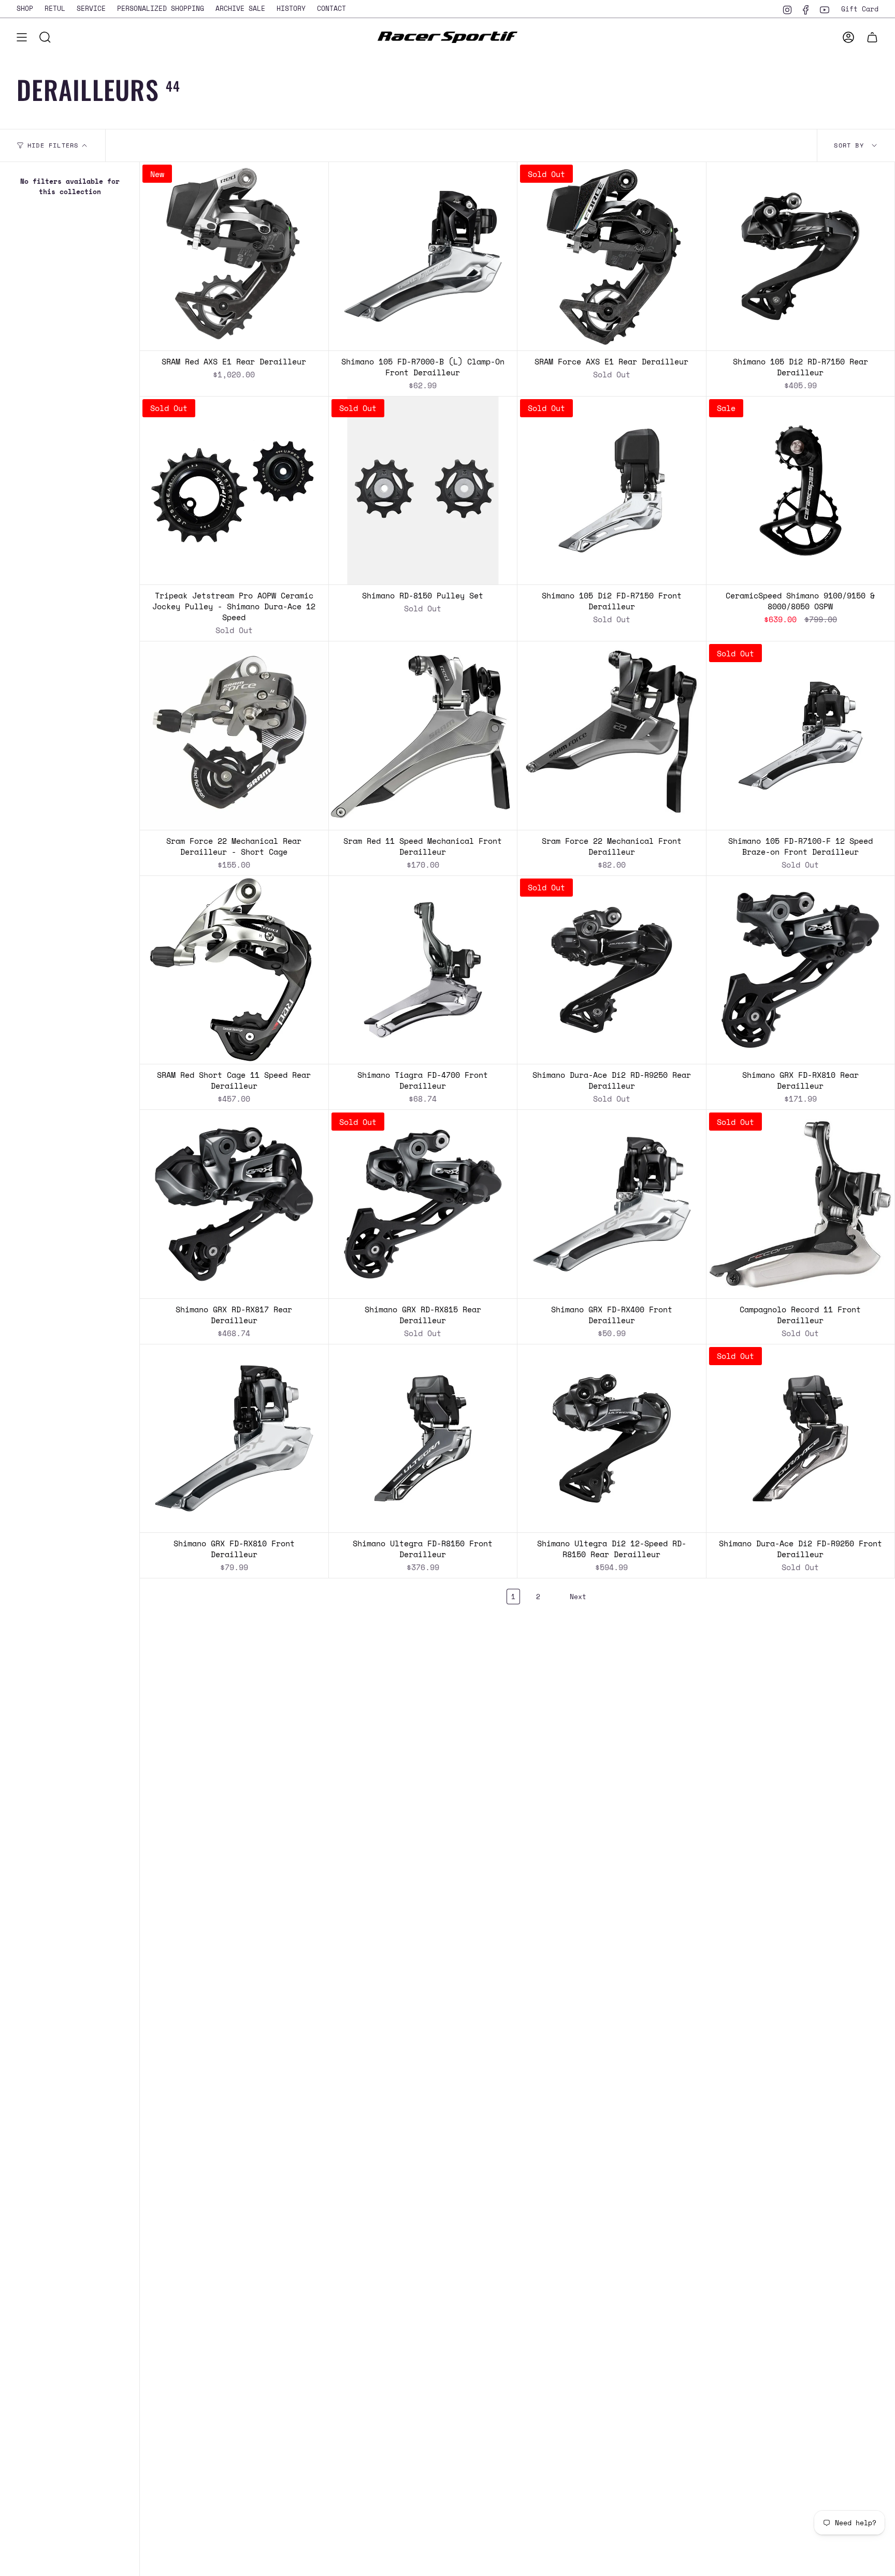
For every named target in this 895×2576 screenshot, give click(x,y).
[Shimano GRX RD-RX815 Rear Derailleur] (423, 1204)
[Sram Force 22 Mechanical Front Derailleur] (612, 736)
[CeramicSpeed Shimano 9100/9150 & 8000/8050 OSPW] (801, 491)
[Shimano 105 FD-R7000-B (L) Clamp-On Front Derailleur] (423, 256)
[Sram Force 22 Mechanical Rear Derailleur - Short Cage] (234, 736)
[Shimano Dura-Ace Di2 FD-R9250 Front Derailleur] (801, 1439)
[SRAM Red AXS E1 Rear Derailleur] (234, 256)
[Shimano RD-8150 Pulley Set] (423, 491)
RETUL (55, 8)
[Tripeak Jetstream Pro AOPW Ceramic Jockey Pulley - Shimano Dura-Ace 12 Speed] (234, 491)
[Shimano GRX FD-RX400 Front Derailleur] (612, 1204)
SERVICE (91, 8)
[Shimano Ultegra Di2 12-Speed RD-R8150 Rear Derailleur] (612, 1439)
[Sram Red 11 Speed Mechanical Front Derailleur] (423, 736)
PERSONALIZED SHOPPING (161, 8)
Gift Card (860, 9)
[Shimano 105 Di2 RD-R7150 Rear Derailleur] (801, 256)
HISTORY (291, 8)
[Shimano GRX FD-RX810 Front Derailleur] (234, 1439)
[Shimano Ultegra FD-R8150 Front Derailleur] (423, 1439)
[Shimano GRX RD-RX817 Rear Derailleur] (234, 1204)
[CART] (872, 37)
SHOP (25, 8)
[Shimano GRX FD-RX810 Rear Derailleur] (801, 970)
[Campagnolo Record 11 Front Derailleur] (801, 1204)
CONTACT (331, 8)
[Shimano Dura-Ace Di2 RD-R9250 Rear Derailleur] (612, 970)
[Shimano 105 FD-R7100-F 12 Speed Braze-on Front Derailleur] (801, 736)
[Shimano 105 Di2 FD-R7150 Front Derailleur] (612, 491)
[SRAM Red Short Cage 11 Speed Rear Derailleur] (234, 970)
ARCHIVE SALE (240, 8)
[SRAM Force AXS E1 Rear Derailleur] (612, 256)
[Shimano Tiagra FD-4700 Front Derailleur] (423, 970)
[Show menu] (22, 37)
